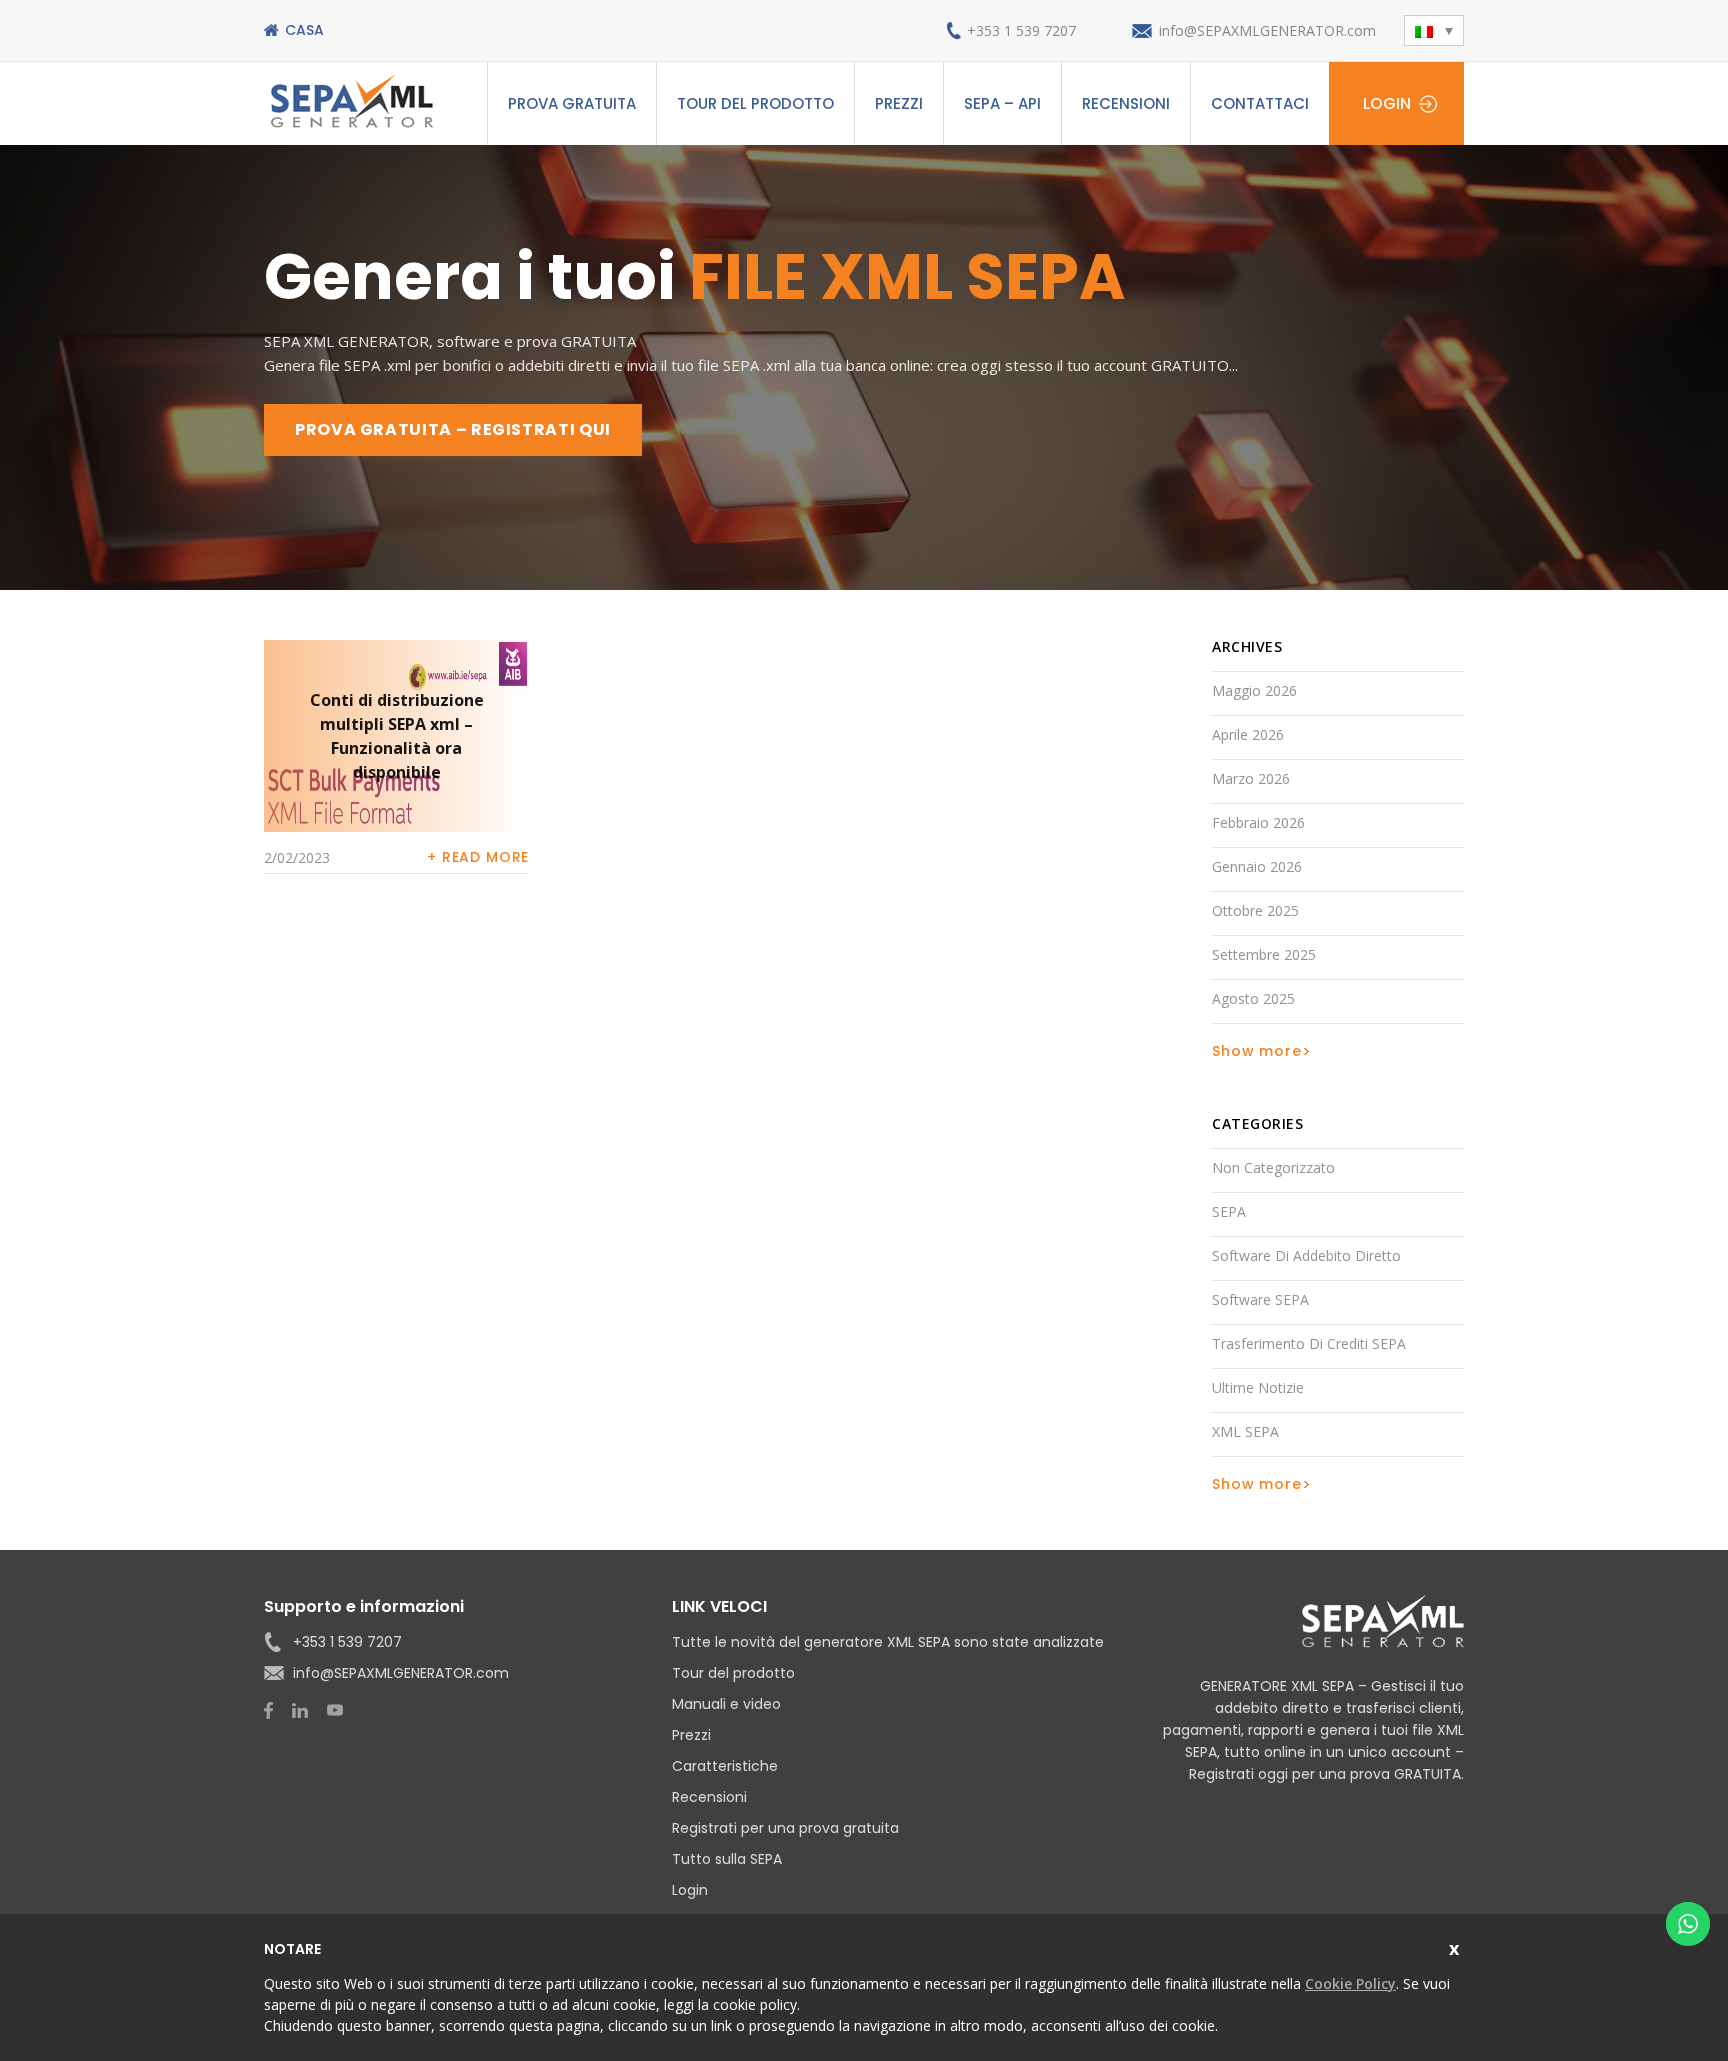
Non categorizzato (1273, 1167)
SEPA (1229, 1211)
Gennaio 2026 (1257, 866)
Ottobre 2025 (1255, 910)
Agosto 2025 (1253, 998)
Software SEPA (1260, 1299)
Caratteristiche (725, 1766)
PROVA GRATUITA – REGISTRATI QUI (453, 429)
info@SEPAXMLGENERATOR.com (1267, 30)
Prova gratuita (572, 103)
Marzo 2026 (1251, 778)
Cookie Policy (1350, 1983)
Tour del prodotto (755, 103)
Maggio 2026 (1254, 690)
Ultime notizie (1258, 1387)
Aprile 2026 (1248, 734)
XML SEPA (1245, 1431)
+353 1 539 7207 (1021, 30)
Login (1387, 103)
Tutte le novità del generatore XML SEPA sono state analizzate (888, 1642)
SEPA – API (1002, 103)
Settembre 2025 (1264, 954)
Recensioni (1126, 103)
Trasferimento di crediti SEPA (1309, 1343)
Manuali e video (726, 1704)
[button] (1434, 30)
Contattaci (1260, 103)
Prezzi (899, 103)
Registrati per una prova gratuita (785, 1828)
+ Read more (478, 857)
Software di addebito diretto (1306, 1255)
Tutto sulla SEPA (727, 1859)
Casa (304, 30)
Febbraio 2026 (1258, 822)
